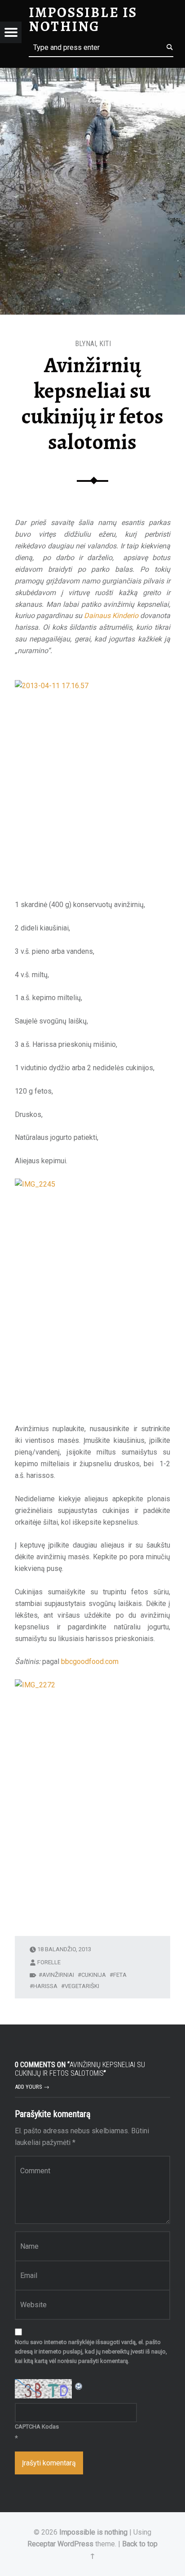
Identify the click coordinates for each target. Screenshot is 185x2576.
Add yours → (32, 2087)
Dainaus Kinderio (111, 616)
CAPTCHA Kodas (37, 2427)
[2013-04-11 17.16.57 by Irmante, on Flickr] (92, 784)
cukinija (94, 1975)
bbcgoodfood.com (90, 1662)
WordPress (75, 2544)
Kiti (105, 344)
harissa (45, 1986)
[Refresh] (79, 2385)
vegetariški (82, 1986)
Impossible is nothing (93, 2532)
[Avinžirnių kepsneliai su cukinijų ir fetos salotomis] (92, 73)
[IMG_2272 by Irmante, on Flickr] (92, 1796)
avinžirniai (58, 1975)
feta (120, 1975)
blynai (86, 344)
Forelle (49, 1962)
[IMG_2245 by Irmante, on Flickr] (92, 1295)
